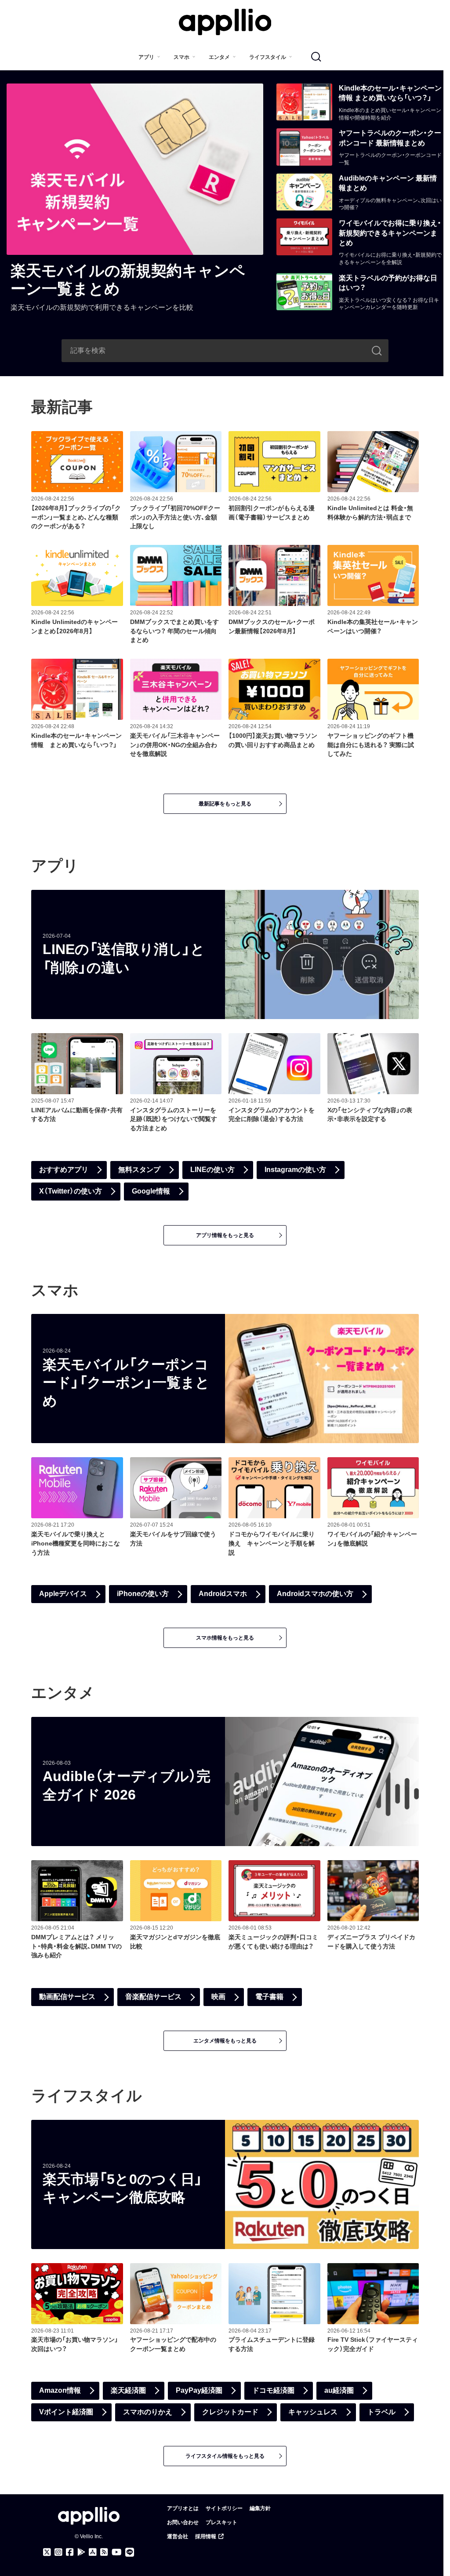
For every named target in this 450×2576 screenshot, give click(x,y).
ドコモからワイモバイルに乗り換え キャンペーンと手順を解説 (272, 1543)
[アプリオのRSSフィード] (104, 2552)
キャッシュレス (313, 2412)
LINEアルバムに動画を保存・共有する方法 (77, 1115)
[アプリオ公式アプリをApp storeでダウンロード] (93, 2552)
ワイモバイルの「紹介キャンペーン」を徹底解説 (372, 1539)
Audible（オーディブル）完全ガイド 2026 (127, 1785)
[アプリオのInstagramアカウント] (58, 2552)
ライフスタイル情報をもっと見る (225, 2456)
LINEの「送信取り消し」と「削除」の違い (124, 958)
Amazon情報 (60, 2390)
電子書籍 (269, 1997)
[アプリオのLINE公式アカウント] (130, 2552)
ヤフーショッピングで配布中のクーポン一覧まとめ (173, 2344)
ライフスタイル (268, 57)
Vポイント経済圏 (66, 2412)
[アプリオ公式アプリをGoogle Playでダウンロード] (81, 2552)
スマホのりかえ (148, 2412)
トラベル (381, 2412)
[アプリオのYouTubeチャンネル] (117, 2552)
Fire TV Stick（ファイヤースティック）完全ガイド (373, 2344)
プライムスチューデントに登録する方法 (272, 2344)
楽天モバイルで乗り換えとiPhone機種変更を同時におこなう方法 (76, 1543)
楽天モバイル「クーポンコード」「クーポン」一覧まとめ (126, 1383)
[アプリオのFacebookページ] (70, 2552)
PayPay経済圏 (199, 2390)
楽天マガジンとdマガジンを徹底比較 (175, 1942)
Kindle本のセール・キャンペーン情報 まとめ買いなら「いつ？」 (390, 93)
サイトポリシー (224, 2508)
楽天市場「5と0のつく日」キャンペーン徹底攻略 (123, 2188)
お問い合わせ (183, 2522)
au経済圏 (339, 2390)
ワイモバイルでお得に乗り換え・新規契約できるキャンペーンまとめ (390, 233)
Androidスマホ (223, 1594)
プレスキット (221, 2522)
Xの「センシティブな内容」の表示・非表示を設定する (370, 1115)
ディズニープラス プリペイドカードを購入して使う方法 (371, 1942)
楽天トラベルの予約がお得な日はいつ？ (388, 283)
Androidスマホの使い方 (315, 1594)
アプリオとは (183, 2508)
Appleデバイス (63, 1594)
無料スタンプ (139, 1170)
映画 (218, 1997)
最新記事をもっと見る (225, 804)
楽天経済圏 (128, 2390)
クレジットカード (230, 2412)
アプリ (146, 57)
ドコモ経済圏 (273, 2390)
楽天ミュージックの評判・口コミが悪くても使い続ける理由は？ (273, 1942)
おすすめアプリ (64, 1170)
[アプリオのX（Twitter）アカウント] (47, 2552)
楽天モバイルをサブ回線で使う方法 (173, 1539)
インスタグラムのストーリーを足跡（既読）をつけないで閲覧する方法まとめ (174, 1119)
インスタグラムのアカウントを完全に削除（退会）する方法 (272, 1115)
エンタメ (219, 57)
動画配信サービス (67, 1997)
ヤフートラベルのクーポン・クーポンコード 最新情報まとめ (390, 138)
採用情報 (206, 2536)
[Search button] (377, 351)
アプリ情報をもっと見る (225, 1235)
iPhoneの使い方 (143, 1594)
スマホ (181, 57)
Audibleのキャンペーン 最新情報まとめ (388, 183)
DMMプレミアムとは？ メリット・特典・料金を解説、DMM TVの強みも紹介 (76, 1946)
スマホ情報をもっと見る (225, 1638)
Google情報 (151, 1191)
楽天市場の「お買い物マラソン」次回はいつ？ (75, 2344)
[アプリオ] (225, 22)
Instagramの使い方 (295, 1170)
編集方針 (260, 2508)
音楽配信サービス (153, 1997)
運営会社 (178, 2536)
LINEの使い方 (212, 1170)
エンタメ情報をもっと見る (225, 2041)
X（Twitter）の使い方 (71, 1191)
